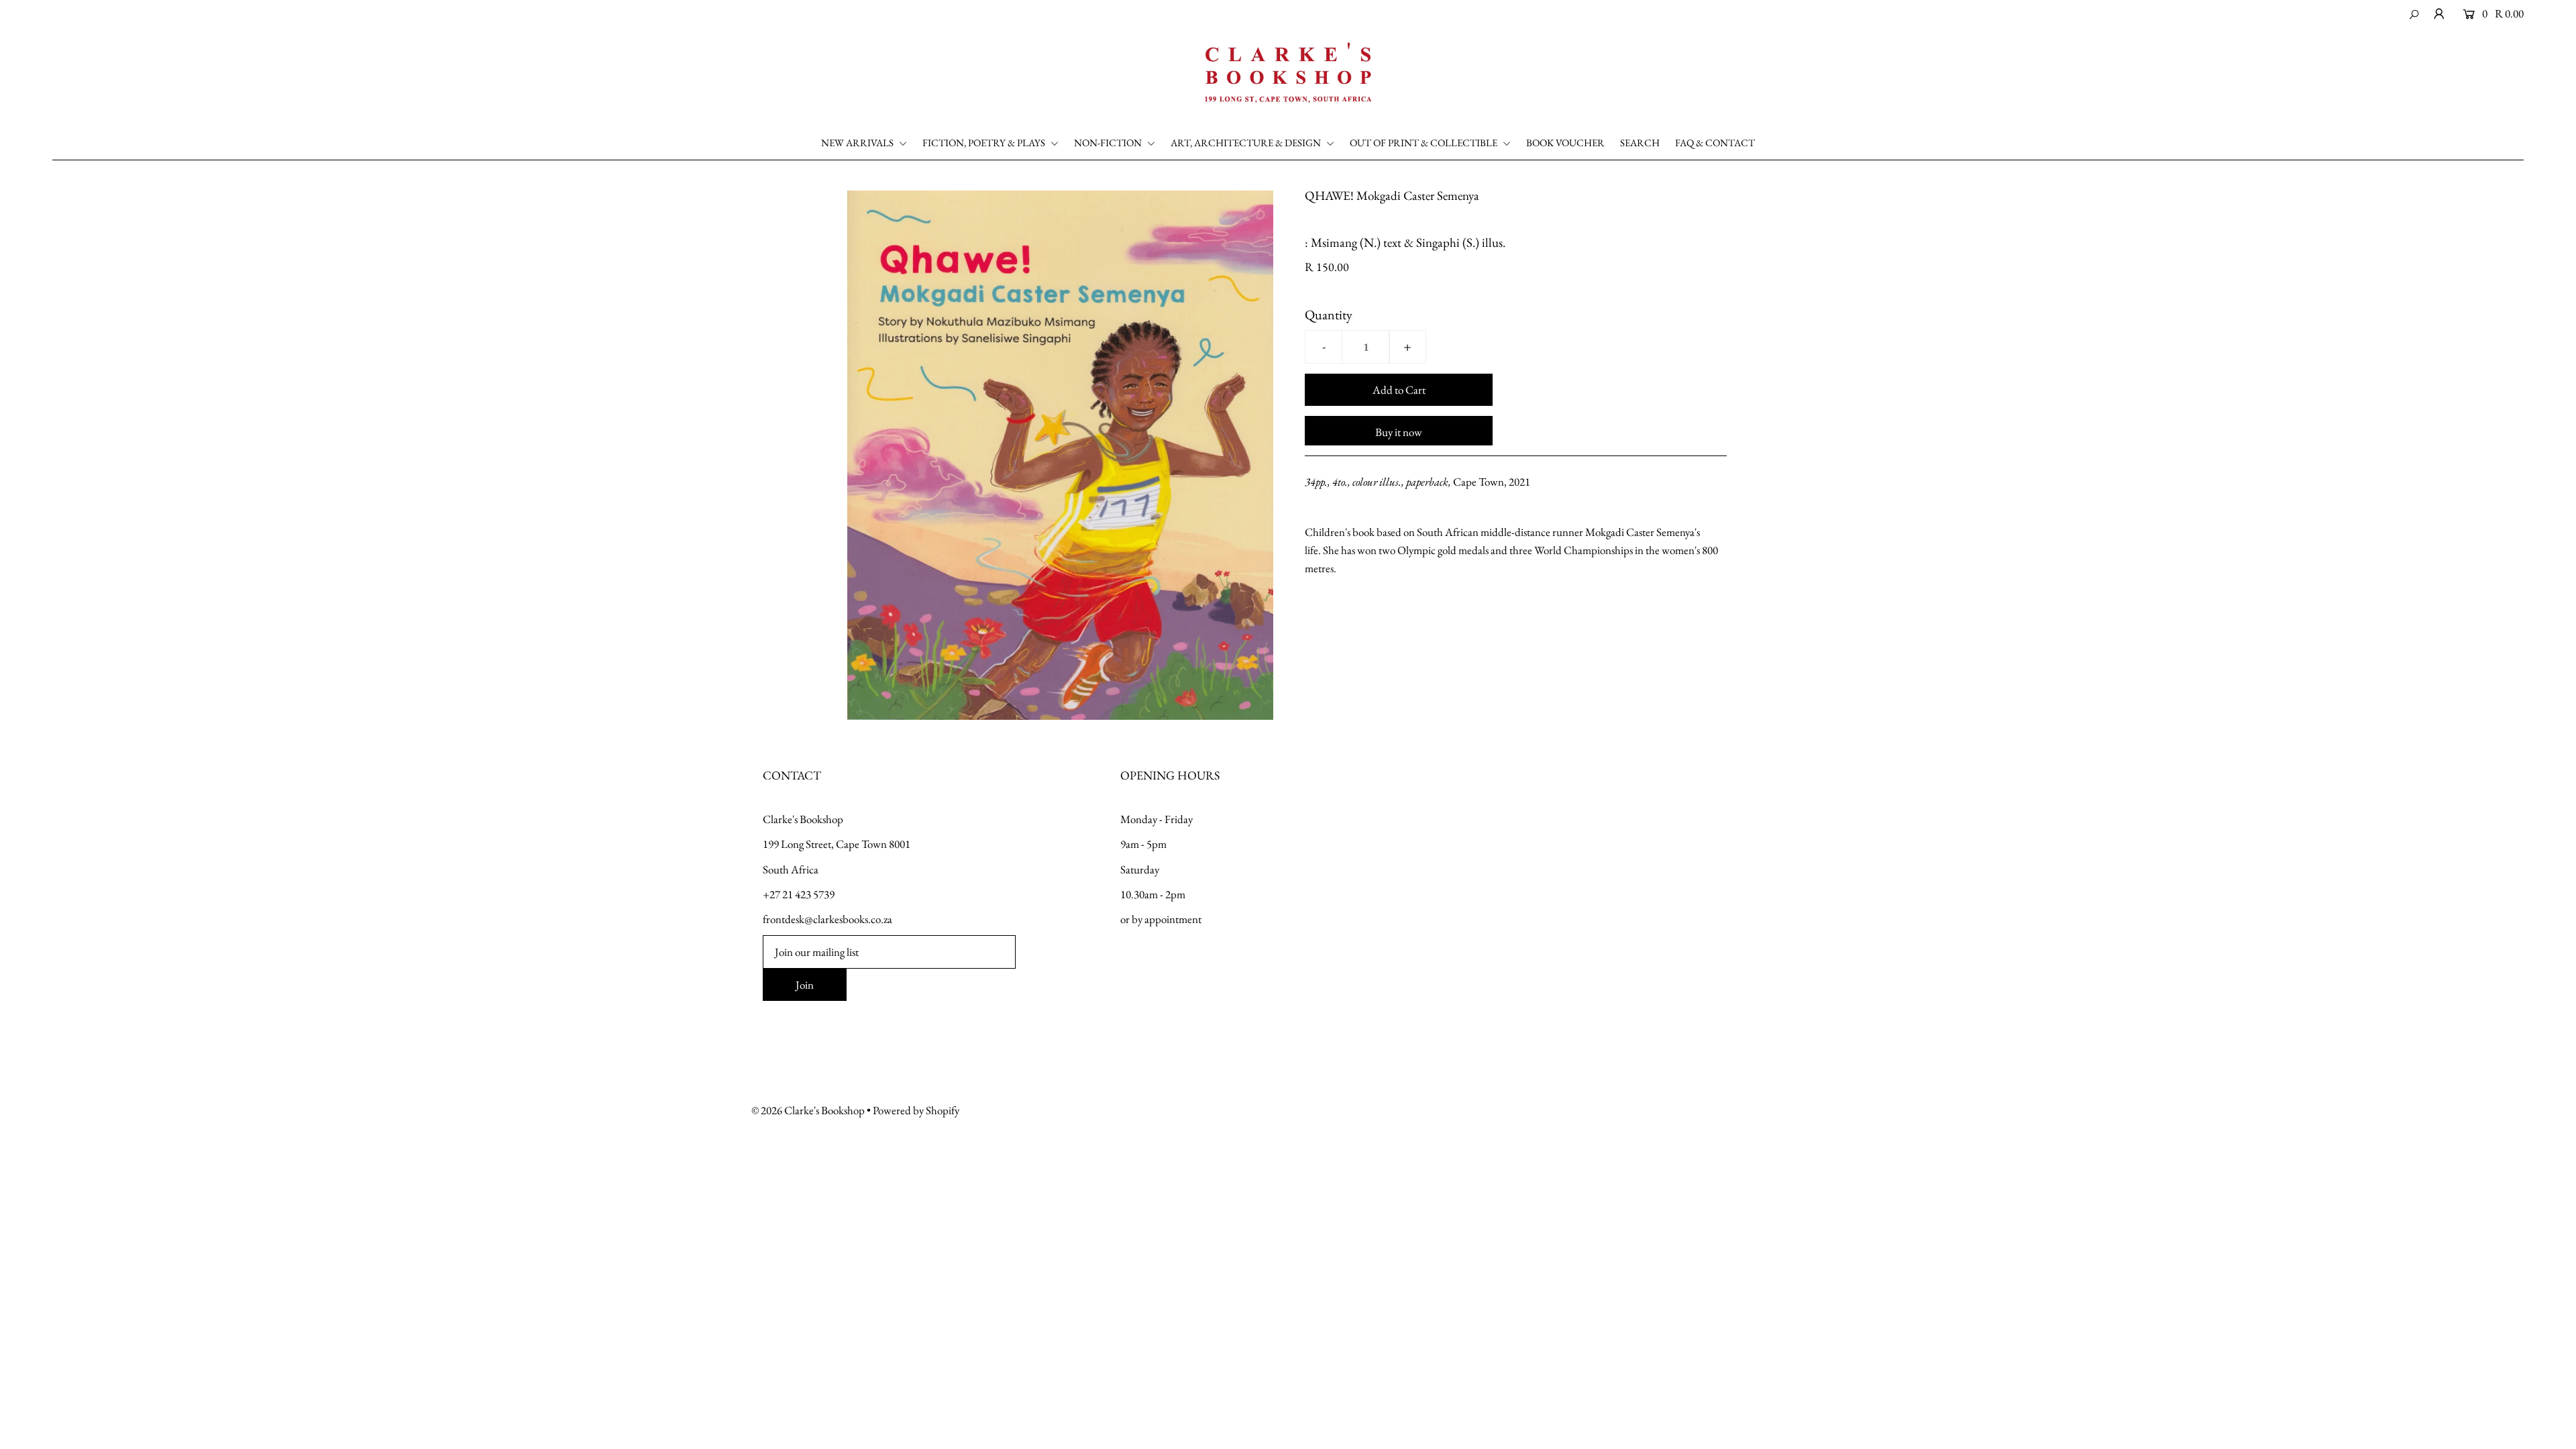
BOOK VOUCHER (1565, 143)
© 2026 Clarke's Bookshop (808, 1110)
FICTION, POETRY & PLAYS (985, 143)
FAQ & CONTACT (1715, 143)
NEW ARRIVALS (858, 143)
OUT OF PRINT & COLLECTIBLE (1425, 143)
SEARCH (1640, 143)
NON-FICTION (1109, 143)
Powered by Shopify (916, 1110)
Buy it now (1399, 432)
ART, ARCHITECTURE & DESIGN (1247, 143)
